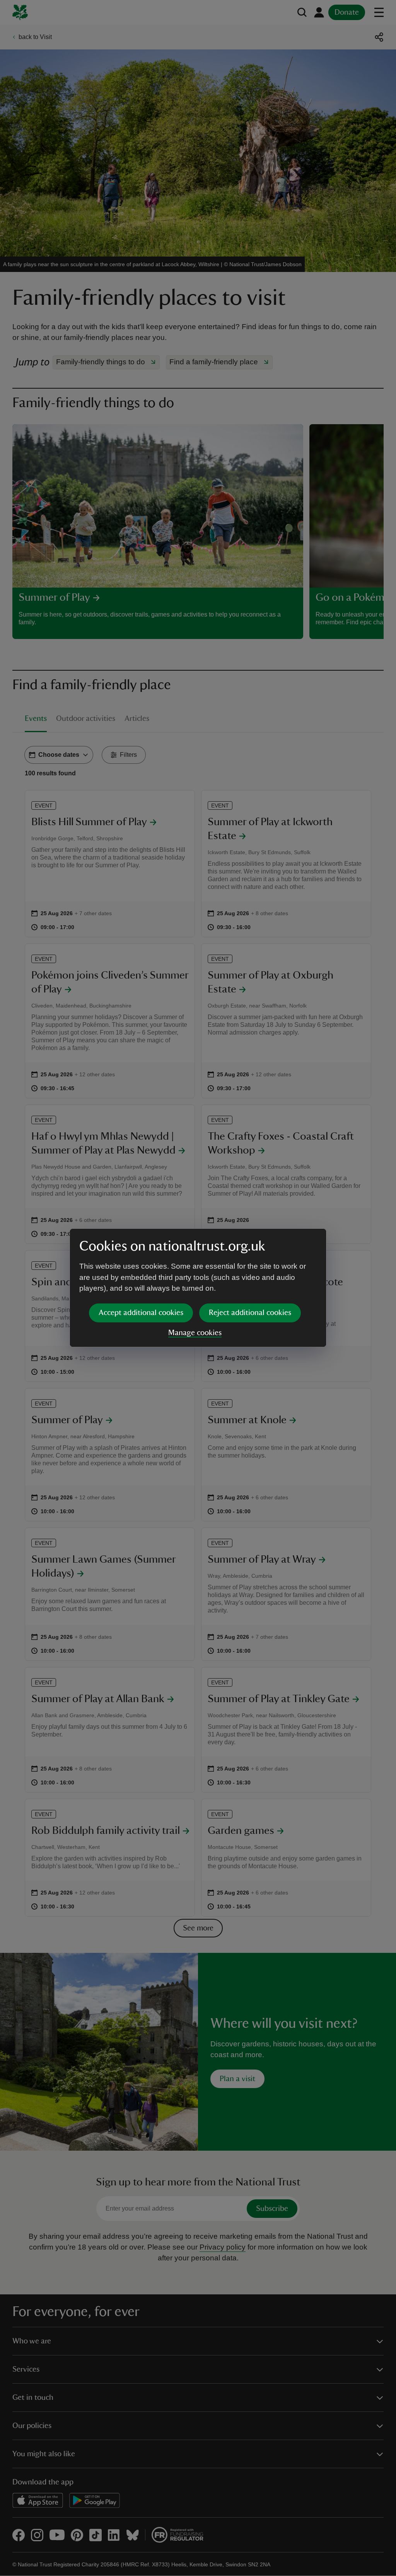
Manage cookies (195, 1333)
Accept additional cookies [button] (141, 1313)
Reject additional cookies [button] (250, 1313)
